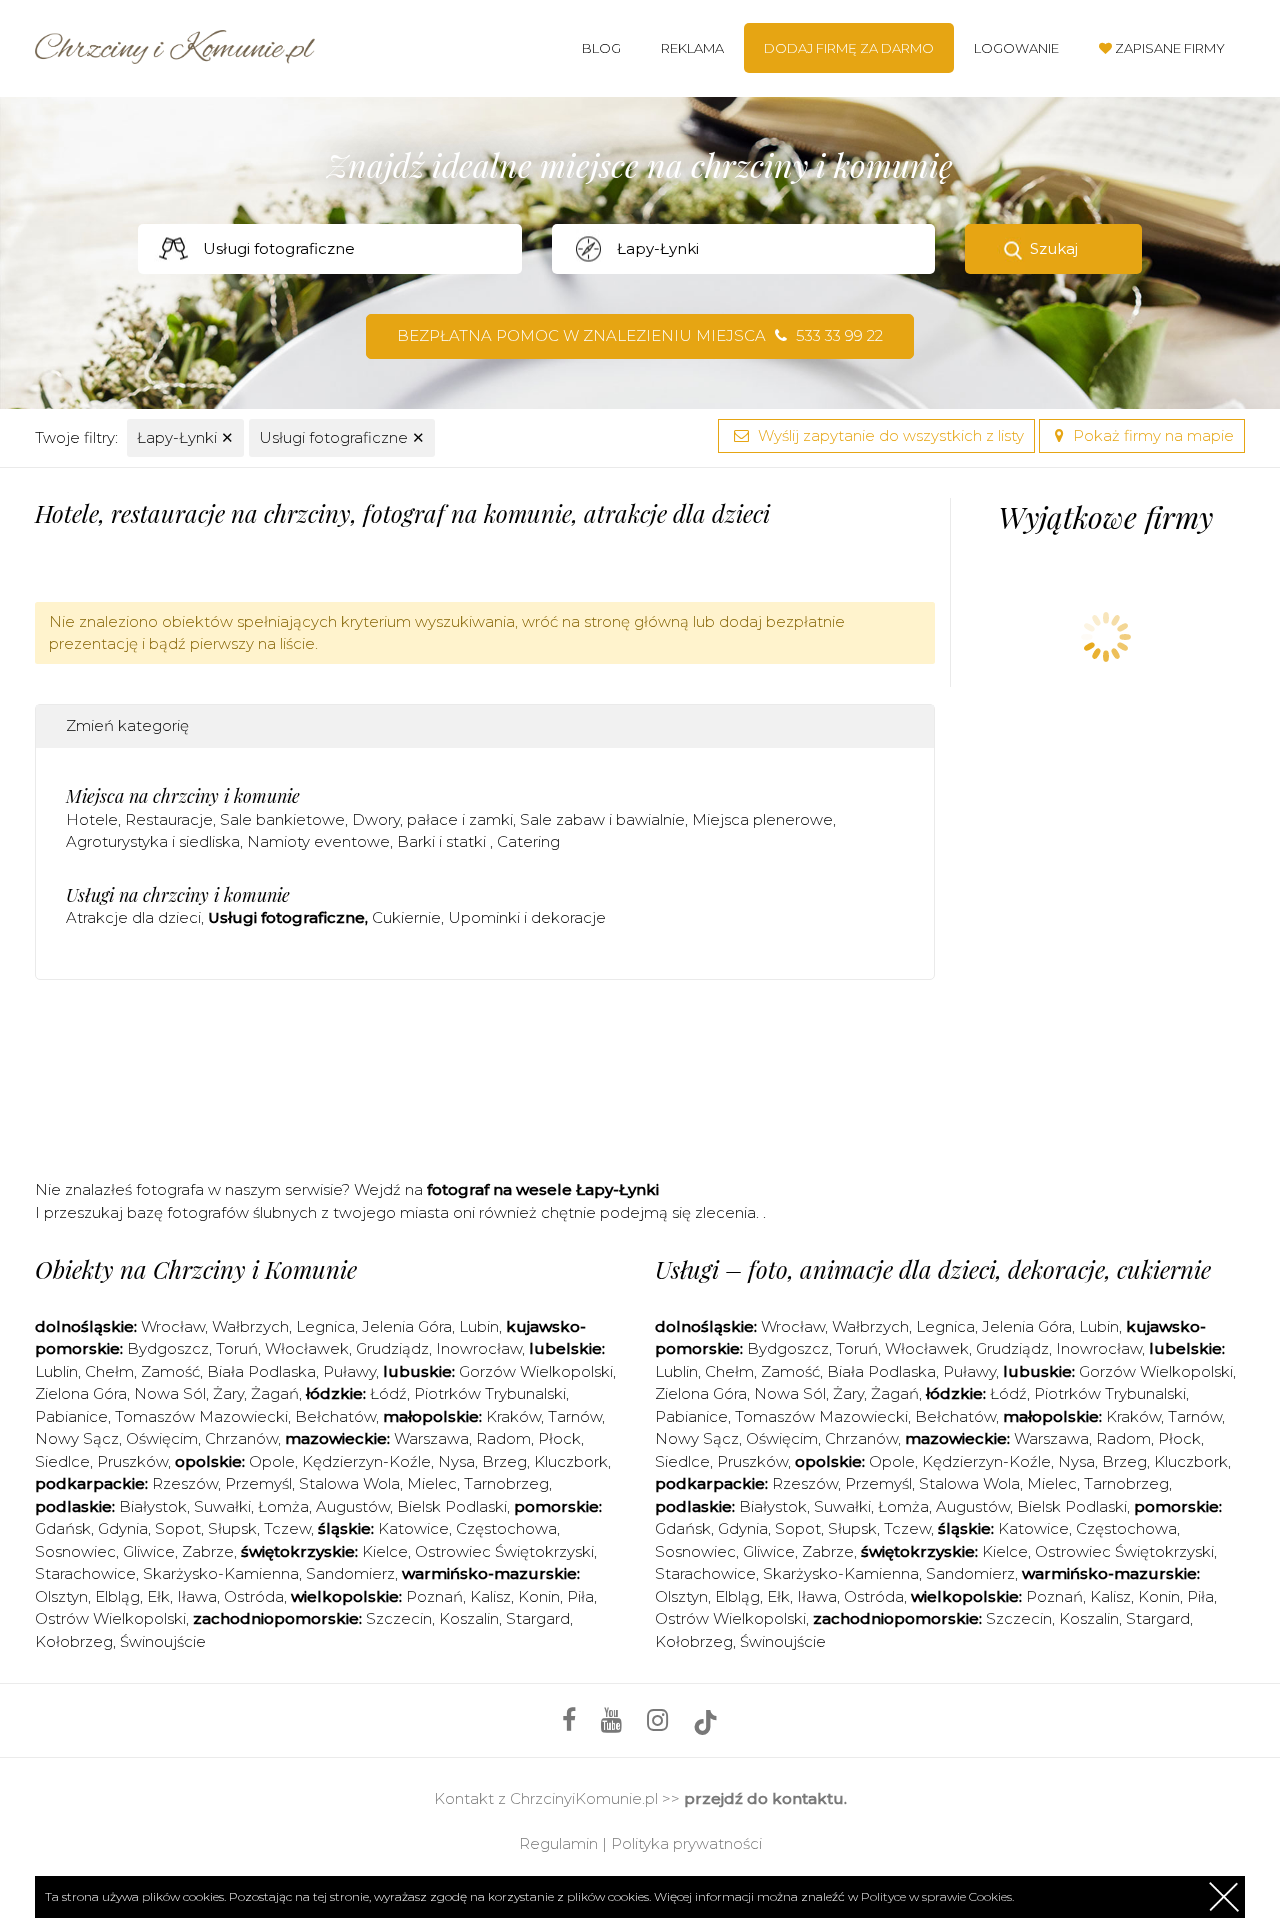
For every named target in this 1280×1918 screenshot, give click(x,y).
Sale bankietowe (282, 819)
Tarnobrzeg (506, 1483)
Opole (272, 1461)
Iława (197, 1596)
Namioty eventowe (318, 841)
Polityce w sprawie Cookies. (937, 1896)
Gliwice (149, 1551)
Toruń (237, 1348)
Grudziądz (392, 1348)
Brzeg (504, 1461)
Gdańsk (63, 1528)
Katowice (413, 1528)
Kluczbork (571, 1461)
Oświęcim (162, 1438)
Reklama (692, 48)
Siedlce (62, 1461)
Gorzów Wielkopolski (536, 1371)
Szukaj (1054, 248)
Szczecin (399, 1618)
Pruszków (132, 1461)
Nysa (456, 1461)
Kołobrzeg (74, 1641)
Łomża (283, 1506)
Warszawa (431, 1438)
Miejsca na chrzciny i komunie (183, 796)
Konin (539, 1596)
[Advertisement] (485, 1075)
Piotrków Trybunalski (490, 1393)
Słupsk (232, 1528)
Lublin (56, 1371)
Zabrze (208, 1551)
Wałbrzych (250, 1326)
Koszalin (469, 1618)
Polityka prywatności (686, 1843)
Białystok (153, 1506)
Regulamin (558, 1843)
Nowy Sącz (77, 1438)
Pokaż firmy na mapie (1151, 435)
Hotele (92, 819)
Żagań (275, 1393)
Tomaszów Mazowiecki (201, 1416)
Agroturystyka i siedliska (153, 841)
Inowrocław (479, 1348)
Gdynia (123, 1528)
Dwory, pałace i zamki (432, 819)
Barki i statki (443, 841)
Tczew (287, 1528)
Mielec (432, 1483)
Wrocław (173, 1326)
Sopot (178, 1528)
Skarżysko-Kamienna (221, 1573)
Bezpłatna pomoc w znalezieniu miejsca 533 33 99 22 (640, 335)
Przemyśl (258, 1483)
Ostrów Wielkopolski (110, 1618)
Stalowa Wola (349, 1483)
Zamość (170, 1371)
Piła (580, 1596)
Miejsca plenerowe (762, 819)
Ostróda (254, 1596)
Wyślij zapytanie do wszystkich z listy (889, 435)
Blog (601, 48)
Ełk (158, 1596)
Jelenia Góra (407, 1326)
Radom (503, 1438)
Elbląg (117, 1596)
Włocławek (307, 1348)
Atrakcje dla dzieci (133, 917)
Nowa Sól (170, 1393)
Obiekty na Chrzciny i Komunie (196, 1269)
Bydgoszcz (168, 1348)
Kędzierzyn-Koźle (366, 1461)
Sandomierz (350, 1573)
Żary (228, 1393)
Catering (528, 841)
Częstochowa (506, 1528)
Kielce (385, 1551)
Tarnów (575, 1416)
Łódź (388, 1393)
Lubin (479, 1326)
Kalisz (490, 1596)
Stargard (538, 1618)
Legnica (325, 1326)
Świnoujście (163, 1641)
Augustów (353, 1506)
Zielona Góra (81, 1393)
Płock (559, 1438)
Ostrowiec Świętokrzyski (504, 1551)
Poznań (434, 1596)
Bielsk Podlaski (452, 1506)
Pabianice (71, 1416)
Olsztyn (61, 1596)
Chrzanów (241, 1438)
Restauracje (169, 819)
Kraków (513, 1416)
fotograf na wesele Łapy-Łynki (543, 1189)
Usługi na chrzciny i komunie (178, 895)
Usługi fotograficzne (342, 437)
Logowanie (1016, 48)
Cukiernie (406, 917)
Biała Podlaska (261, 1371)
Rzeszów (185, 1483)
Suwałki (222, 1506)
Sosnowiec (75, 1551)
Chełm (109, 1371)
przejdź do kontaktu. (765, 1798)
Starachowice (85, 1573)
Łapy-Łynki (185, 437)
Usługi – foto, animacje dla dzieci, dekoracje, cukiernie (933, 1269)
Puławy (349, 1371)
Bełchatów (335, 1416)
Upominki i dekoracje (527, 917)
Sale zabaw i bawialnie (602, 819)
